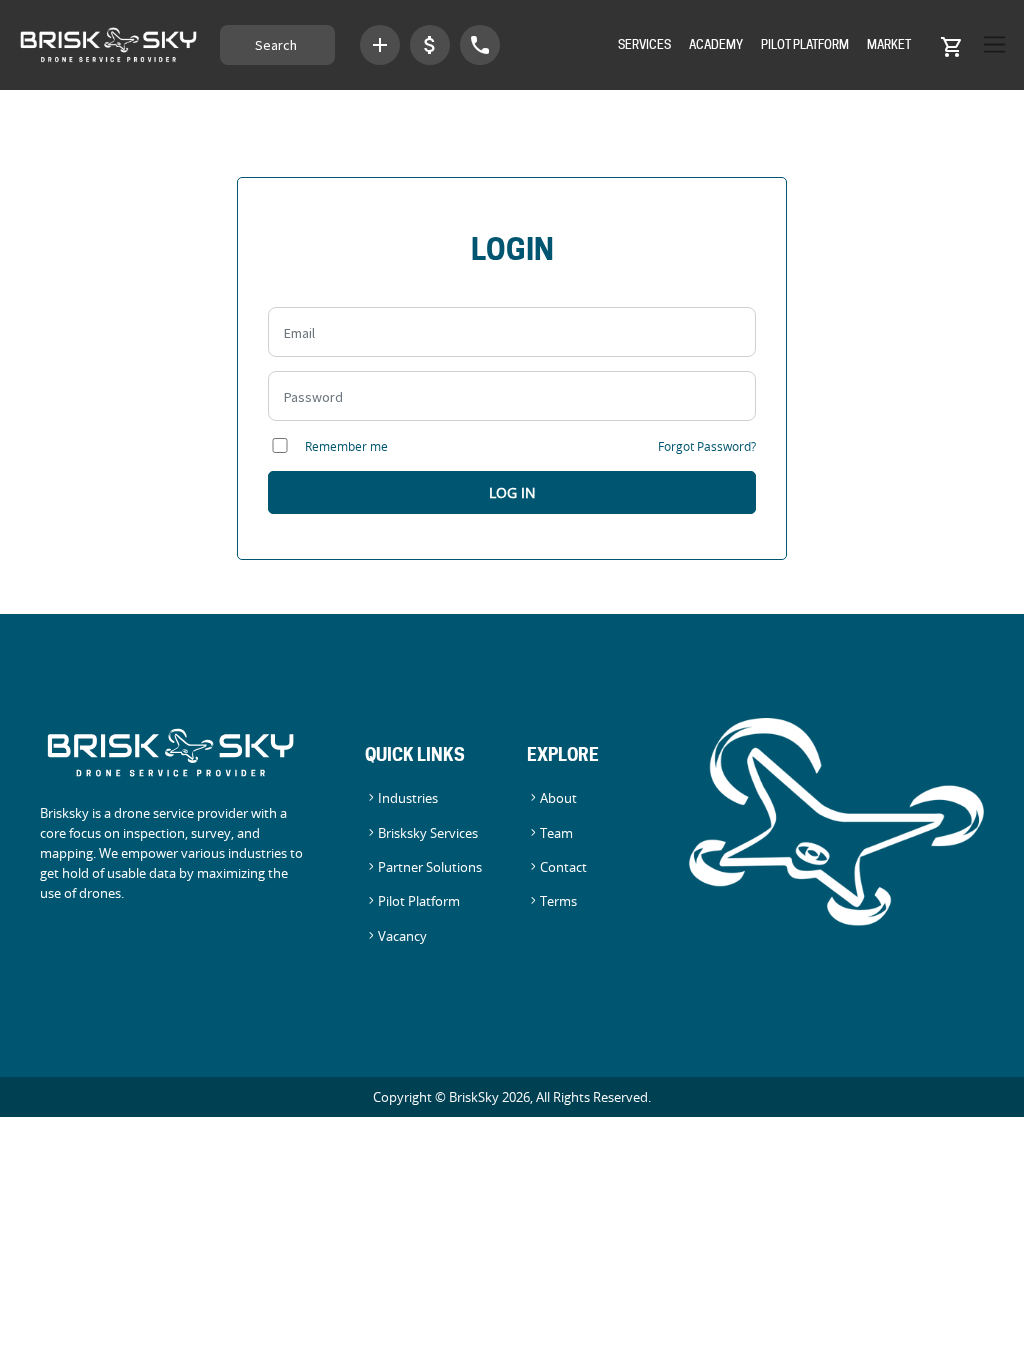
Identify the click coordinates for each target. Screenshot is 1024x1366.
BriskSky (474, 1097)
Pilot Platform (805, 44)
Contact (563, 867)
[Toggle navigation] (989, 44)
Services (644, 44)
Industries (408, 798)
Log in (512, 492)
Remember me (345, 446)
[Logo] (110, 45)
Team (556, 833)
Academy (716, 44)
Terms (558, 901)
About (558, 798)
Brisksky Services (428, 833)
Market (889, 44)
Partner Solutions (430, 867)
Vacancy (402, 936)
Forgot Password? (707, 446)
